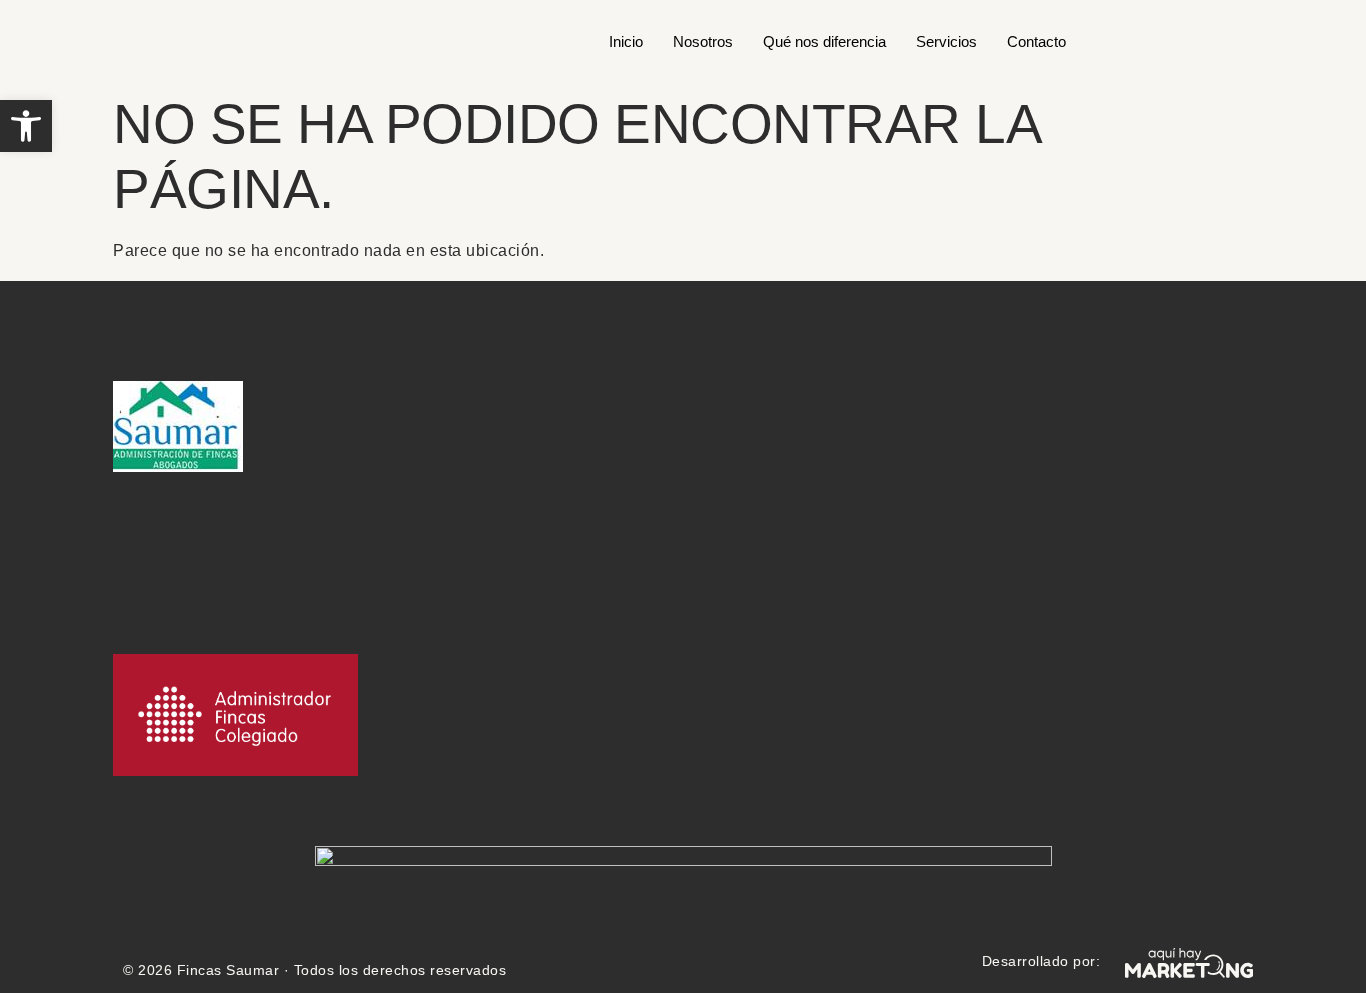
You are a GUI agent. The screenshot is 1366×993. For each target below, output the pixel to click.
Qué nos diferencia (824, 41)
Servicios (946, 41)
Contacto (1036, 41)
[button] (26, 126)
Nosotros (703, 41)
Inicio (626, 41)
